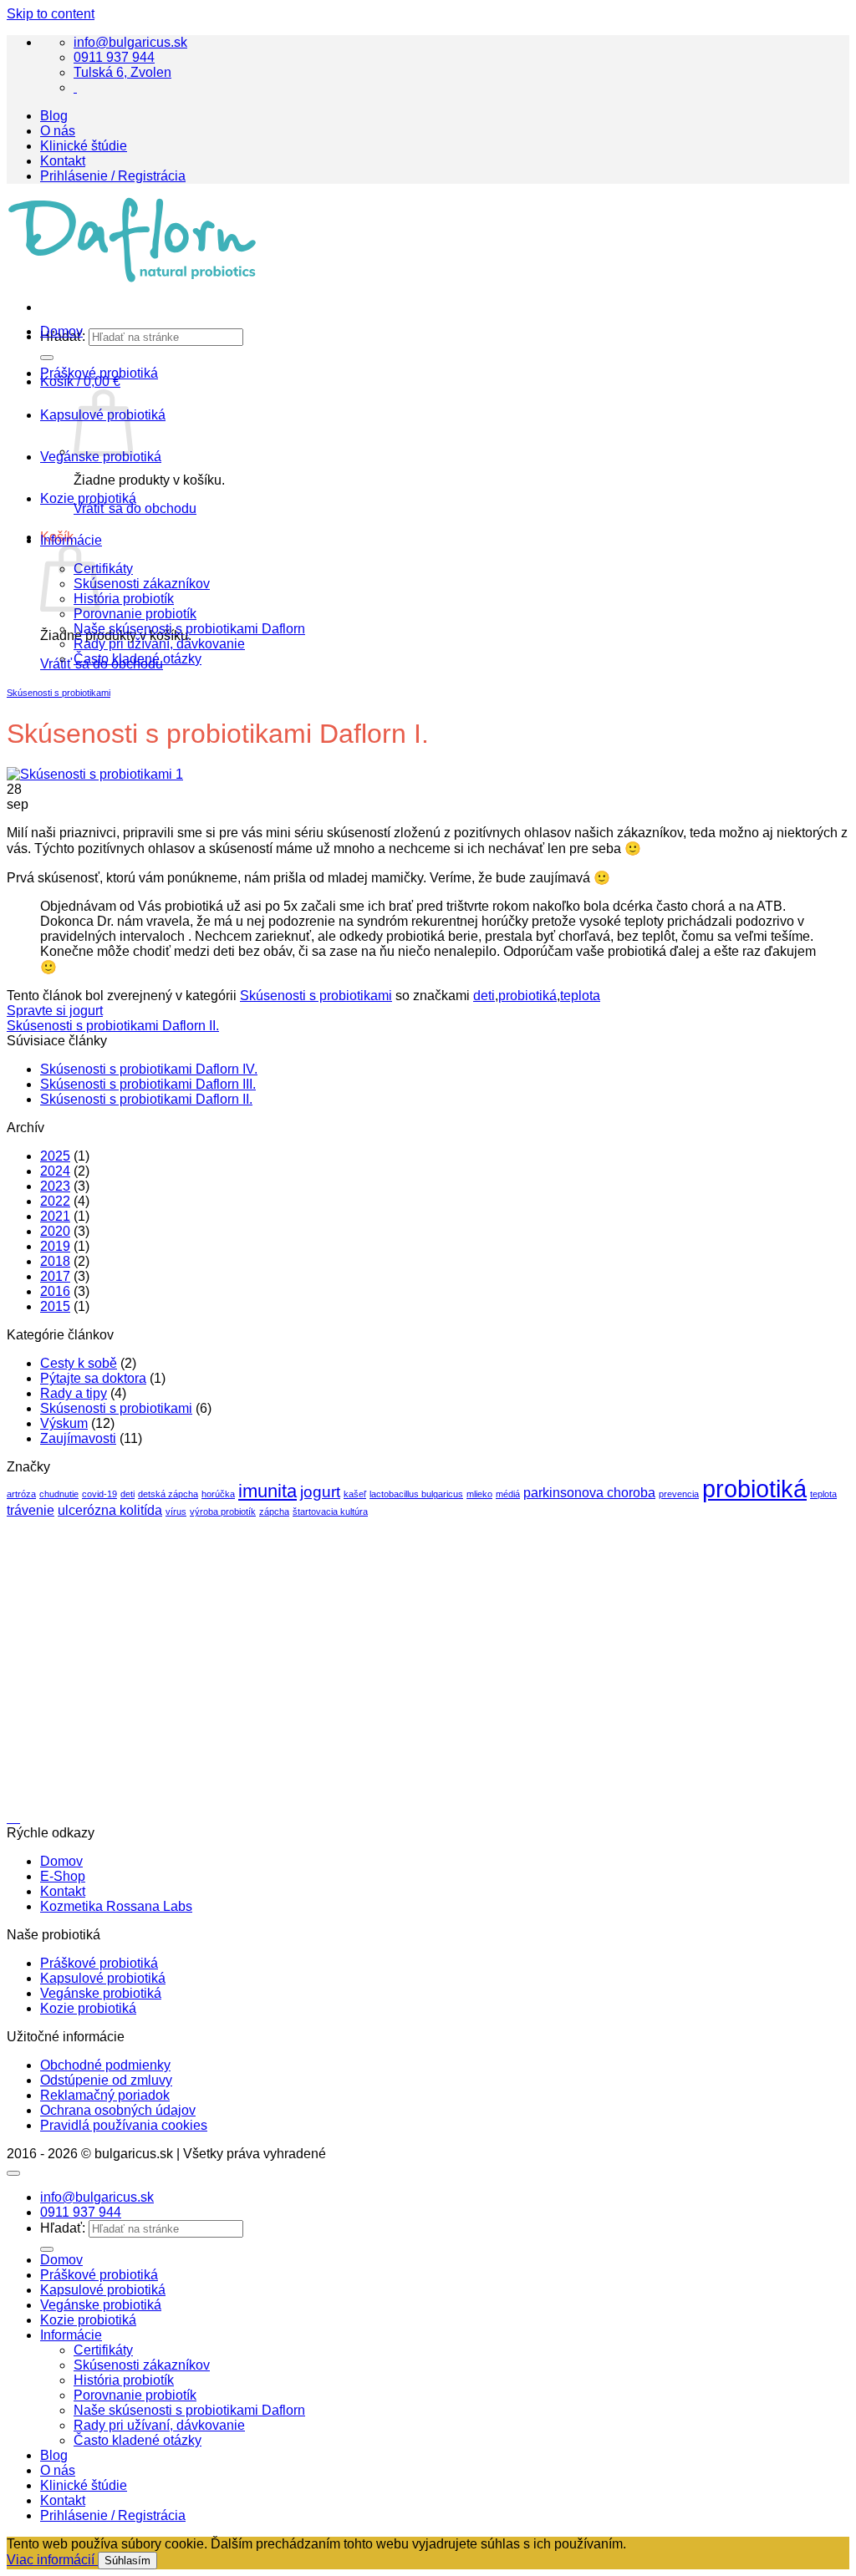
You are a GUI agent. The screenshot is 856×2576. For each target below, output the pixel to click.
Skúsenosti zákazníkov (142, 584)
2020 (55, 1231)
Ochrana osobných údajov (118, 2110)
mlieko (479, 1494)
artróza (21, 1494)
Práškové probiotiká (99, 373)
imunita (267, 1491)
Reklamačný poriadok (105, 2095)
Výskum (64, 1423)
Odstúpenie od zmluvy (106, 2080)
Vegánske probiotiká (101, 457)
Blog (54, 116)
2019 (55, 1246)
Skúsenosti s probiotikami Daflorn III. (148, 1084)
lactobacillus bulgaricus (416, 1494)
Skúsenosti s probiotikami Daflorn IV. (149, 1069)
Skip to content (51, 14)
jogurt (320, 1492)
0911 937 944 (114, 57)
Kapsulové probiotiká (103, 1978)
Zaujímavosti (78, 1438)
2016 (55, 1291)
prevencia (679, 1494)
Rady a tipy (74, 1393)
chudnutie (59, 1494)
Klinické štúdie (84, 146)
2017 (55, 1276)
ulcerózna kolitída (110, 1510)
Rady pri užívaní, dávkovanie (159, 644)
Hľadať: (63, 2228)
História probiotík (124, 599)
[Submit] (47, 2249)
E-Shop (63, 1876)
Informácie (71, 540)
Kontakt (63, 161)
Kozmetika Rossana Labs (116, 1906)
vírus (176, 1512)
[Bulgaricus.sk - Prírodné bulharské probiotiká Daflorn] (132, 279)
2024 (55, 1171)
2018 (55, 1261)
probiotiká (527, 996)
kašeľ (355, 1494)
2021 (55, 1216)
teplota (580, 996)
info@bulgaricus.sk (130, 42)
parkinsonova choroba (589, 1493)
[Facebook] (75, 87)
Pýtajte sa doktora (93, 1378)
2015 (55, 1306)
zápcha (274, 1512)
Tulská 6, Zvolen (122, 72)
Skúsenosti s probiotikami (59, 693)
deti (484, 996)
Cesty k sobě (79, 1363)
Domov (61, 1861)
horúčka (218, 1494)
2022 (55, 1201)
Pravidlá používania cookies (124, 2125)
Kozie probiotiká (88, 498)
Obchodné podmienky (105, 2065)
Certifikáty (103, 569)
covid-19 (99, 1494)
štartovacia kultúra (330, 1512)
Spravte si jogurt (55, 1011)
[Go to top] (13, 2173)
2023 (55, 1186)
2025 (55, 1156)
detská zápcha (168, 1494)
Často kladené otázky (138, 659)
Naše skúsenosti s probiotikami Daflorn (189, 629)
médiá (508, 1494)
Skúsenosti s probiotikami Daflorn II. (113, 1026)
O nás (58, 131)
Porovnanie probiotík (135, 614)
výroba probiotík (223, 1512)
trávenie (31, 1510)
